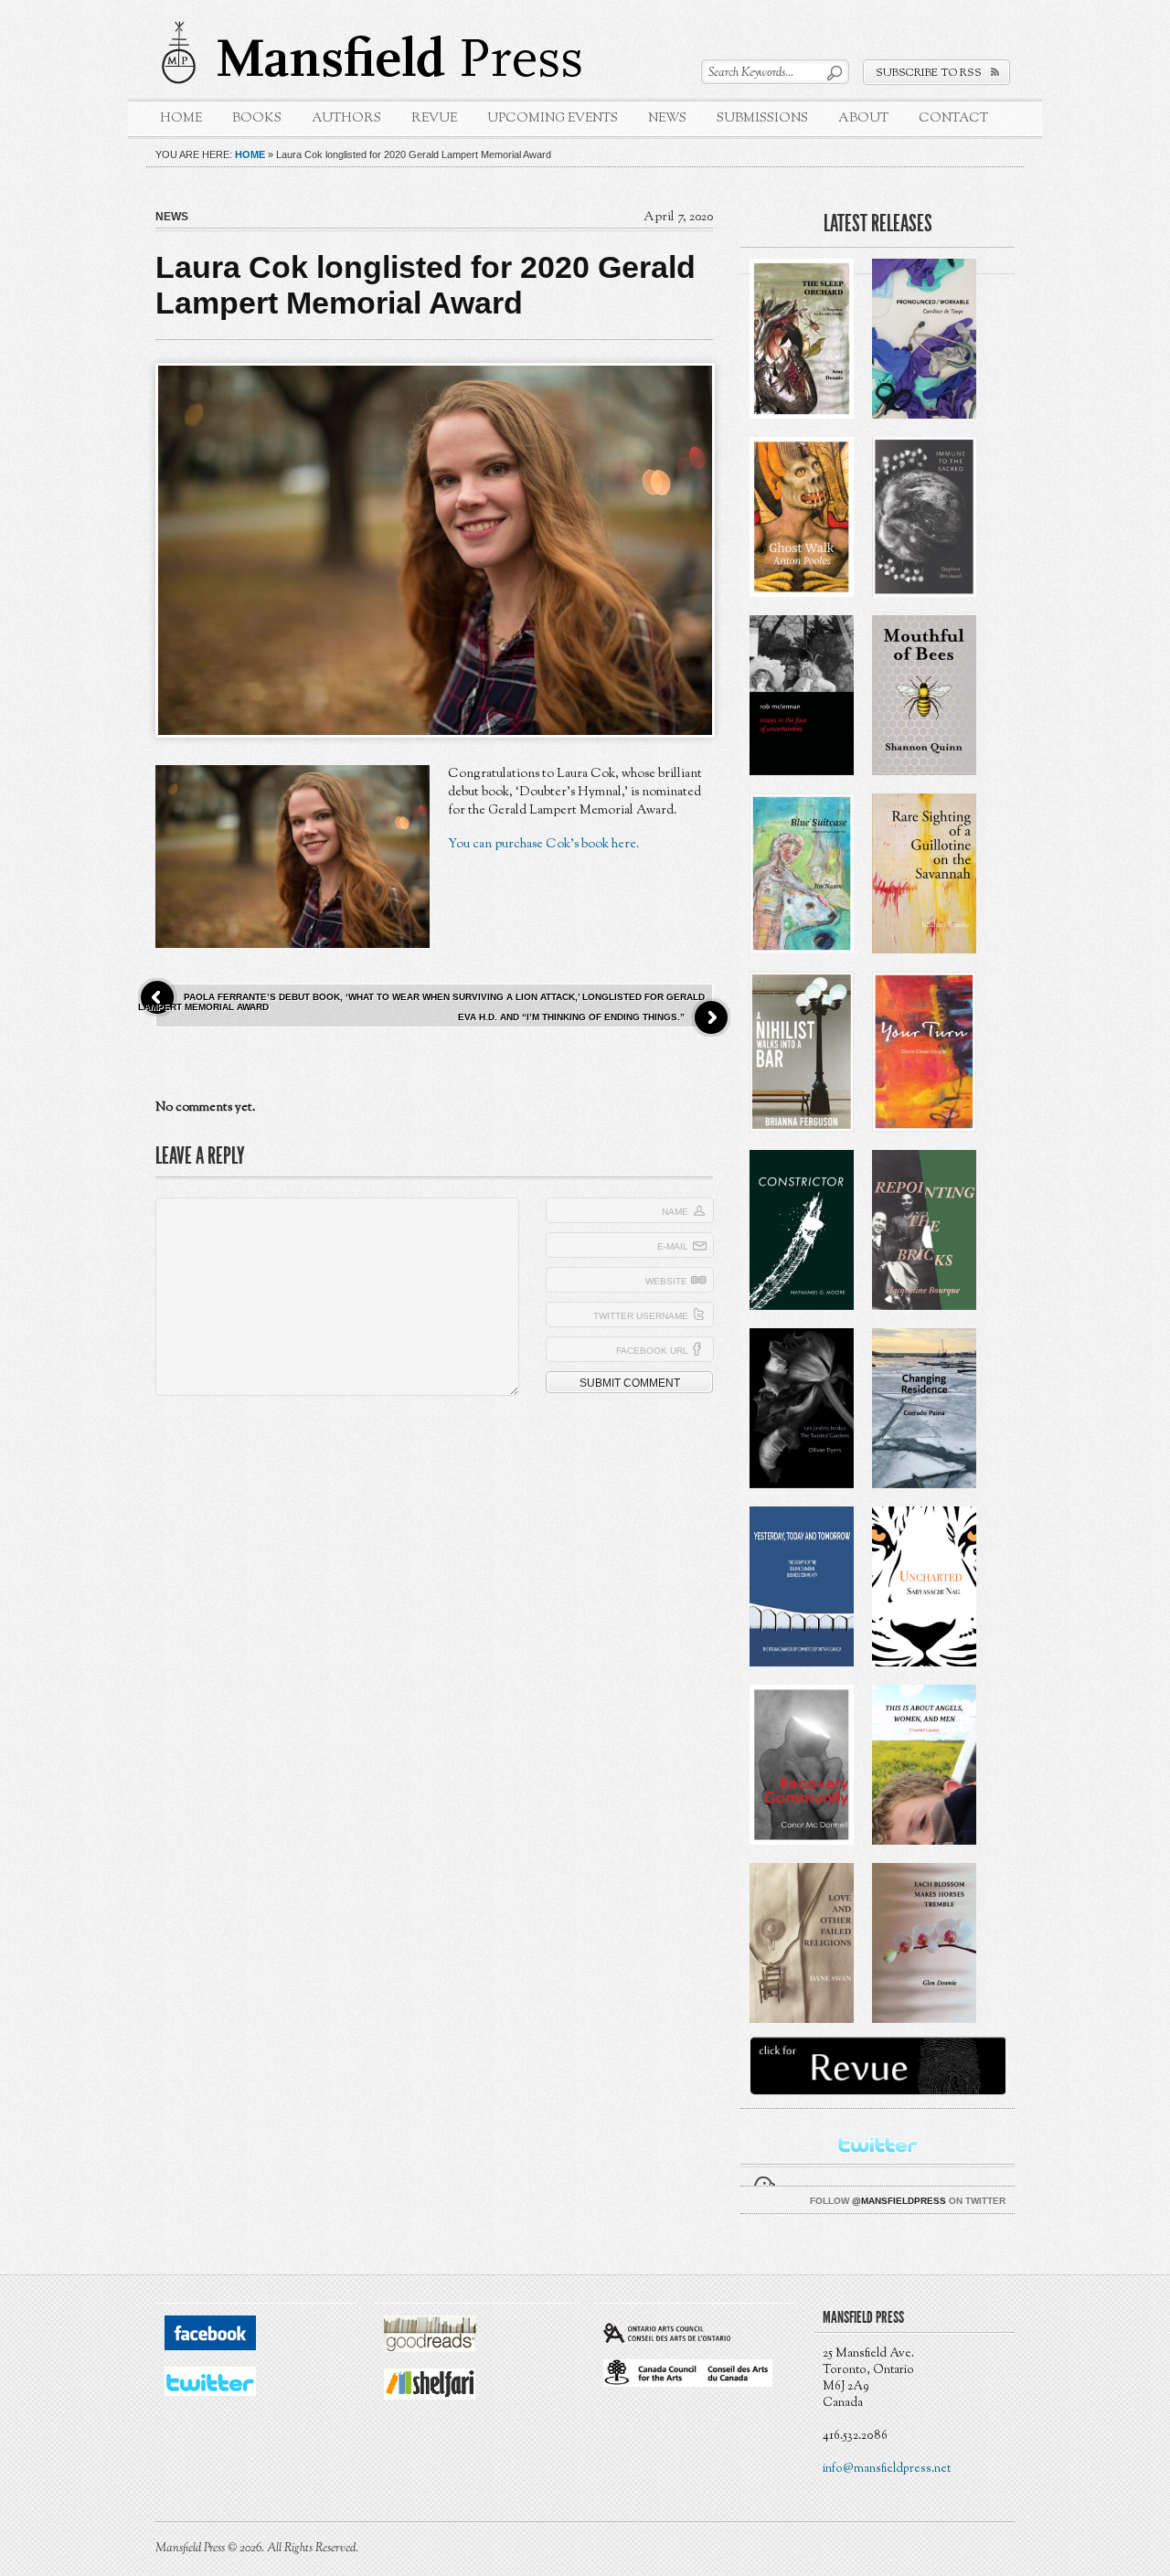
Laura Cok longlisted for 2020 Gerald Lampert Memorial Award (425, 285)
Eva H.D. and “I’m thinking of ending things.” (571, 1017)
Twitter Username (641, 1316)
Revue (434, 118)
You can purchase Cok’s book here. (545, 844)
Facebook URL (652, 1351)
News (667, 118)
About (863, 118)
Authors (346, 118)
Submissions (762, 118)
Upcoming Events (553, 118)
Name (675, 1212)
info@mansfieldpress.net (887, 2469)
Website (666, 1281)
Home (181, 118)
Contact (953, 118)
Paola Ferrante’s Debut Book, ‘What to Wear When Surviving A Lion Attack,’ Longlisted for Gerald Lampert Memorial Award (421, 1002)
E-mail (673, 1246)
